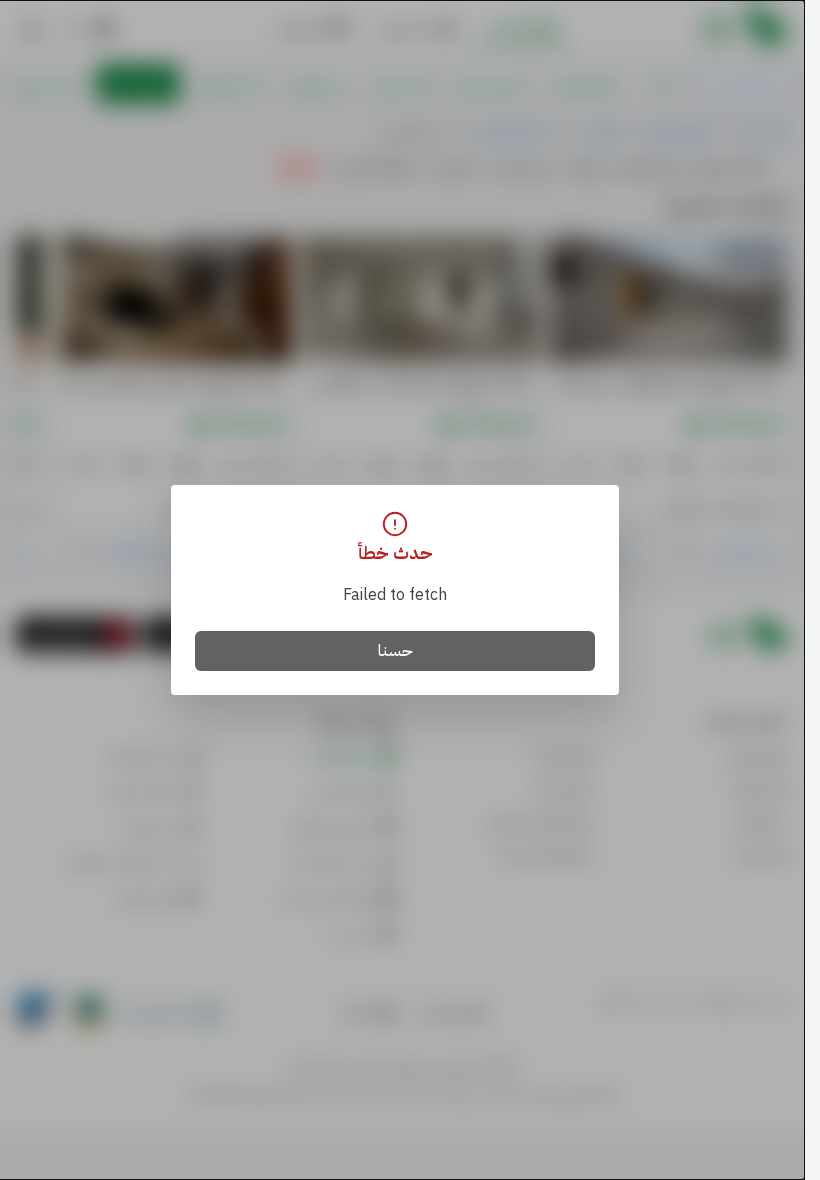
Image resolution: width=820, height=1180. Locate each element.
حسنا (395, 651)
